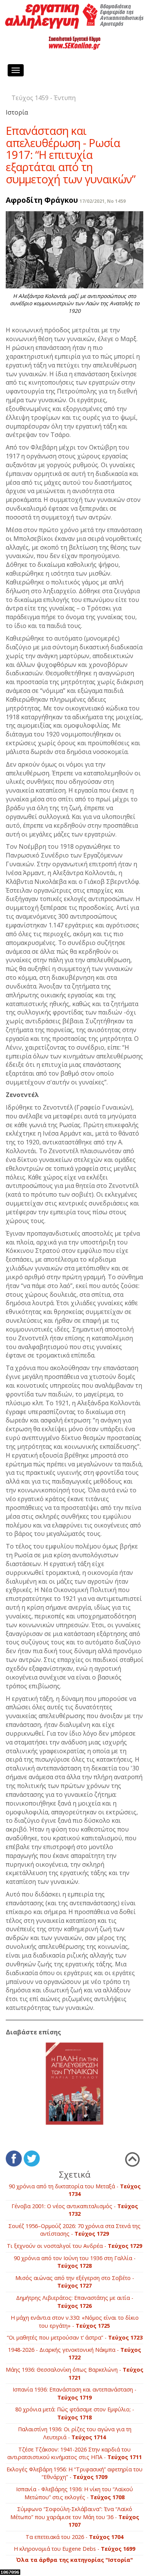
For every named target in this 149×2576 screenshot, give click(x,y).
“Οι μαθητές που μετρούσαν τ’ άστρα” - (75, 2337)
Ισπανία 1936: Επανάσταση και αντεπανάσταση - (74, 2393)
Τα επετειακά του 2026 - (74, 2537)
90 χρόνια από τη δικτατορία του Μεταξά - (75, 2190)
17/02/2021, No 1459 (103, 201)
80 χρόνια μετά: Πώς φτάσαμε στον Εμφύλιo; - (75, 2413)
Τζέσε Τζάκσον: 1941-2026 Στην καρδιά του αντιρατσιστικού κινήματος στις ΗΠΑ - (74, 2453)
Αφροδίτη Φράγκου (42, 200)
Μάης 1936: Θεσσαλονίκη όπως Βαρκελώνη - (74, 2374)
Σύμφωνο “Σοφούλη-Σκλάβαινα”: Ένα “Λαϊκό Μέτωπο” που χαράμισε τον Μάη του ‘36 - (75, 2517)
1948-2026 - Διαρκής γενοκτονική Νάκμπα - (74, 2354)
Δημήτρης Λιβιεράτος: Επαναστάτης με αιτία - (75, 2302)
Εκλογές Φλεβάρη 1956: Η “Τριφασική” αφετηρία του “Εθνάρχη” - (74, 2473)
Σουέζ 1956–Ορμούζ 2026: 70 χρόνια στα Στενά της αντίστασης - (74, 2230)
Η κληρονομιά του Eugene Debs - (74, 2549)
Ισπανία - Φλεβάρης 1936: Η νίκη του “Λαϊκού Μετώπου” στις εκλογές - (74, 2493)
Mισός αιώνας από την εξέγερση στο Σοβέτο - (75, 2282)
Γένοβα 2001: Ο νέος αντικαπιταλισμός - (75, 2210)
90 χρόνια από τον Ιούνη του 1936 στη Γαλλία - (75, 2262)
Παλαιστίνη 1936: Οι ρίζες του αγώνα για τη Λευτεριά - (75, 2433)
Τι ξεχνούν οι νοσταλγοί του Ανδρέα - (74, 2246)
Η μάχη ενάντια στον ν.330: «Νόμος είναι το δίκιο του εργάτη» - (75, 2322)
